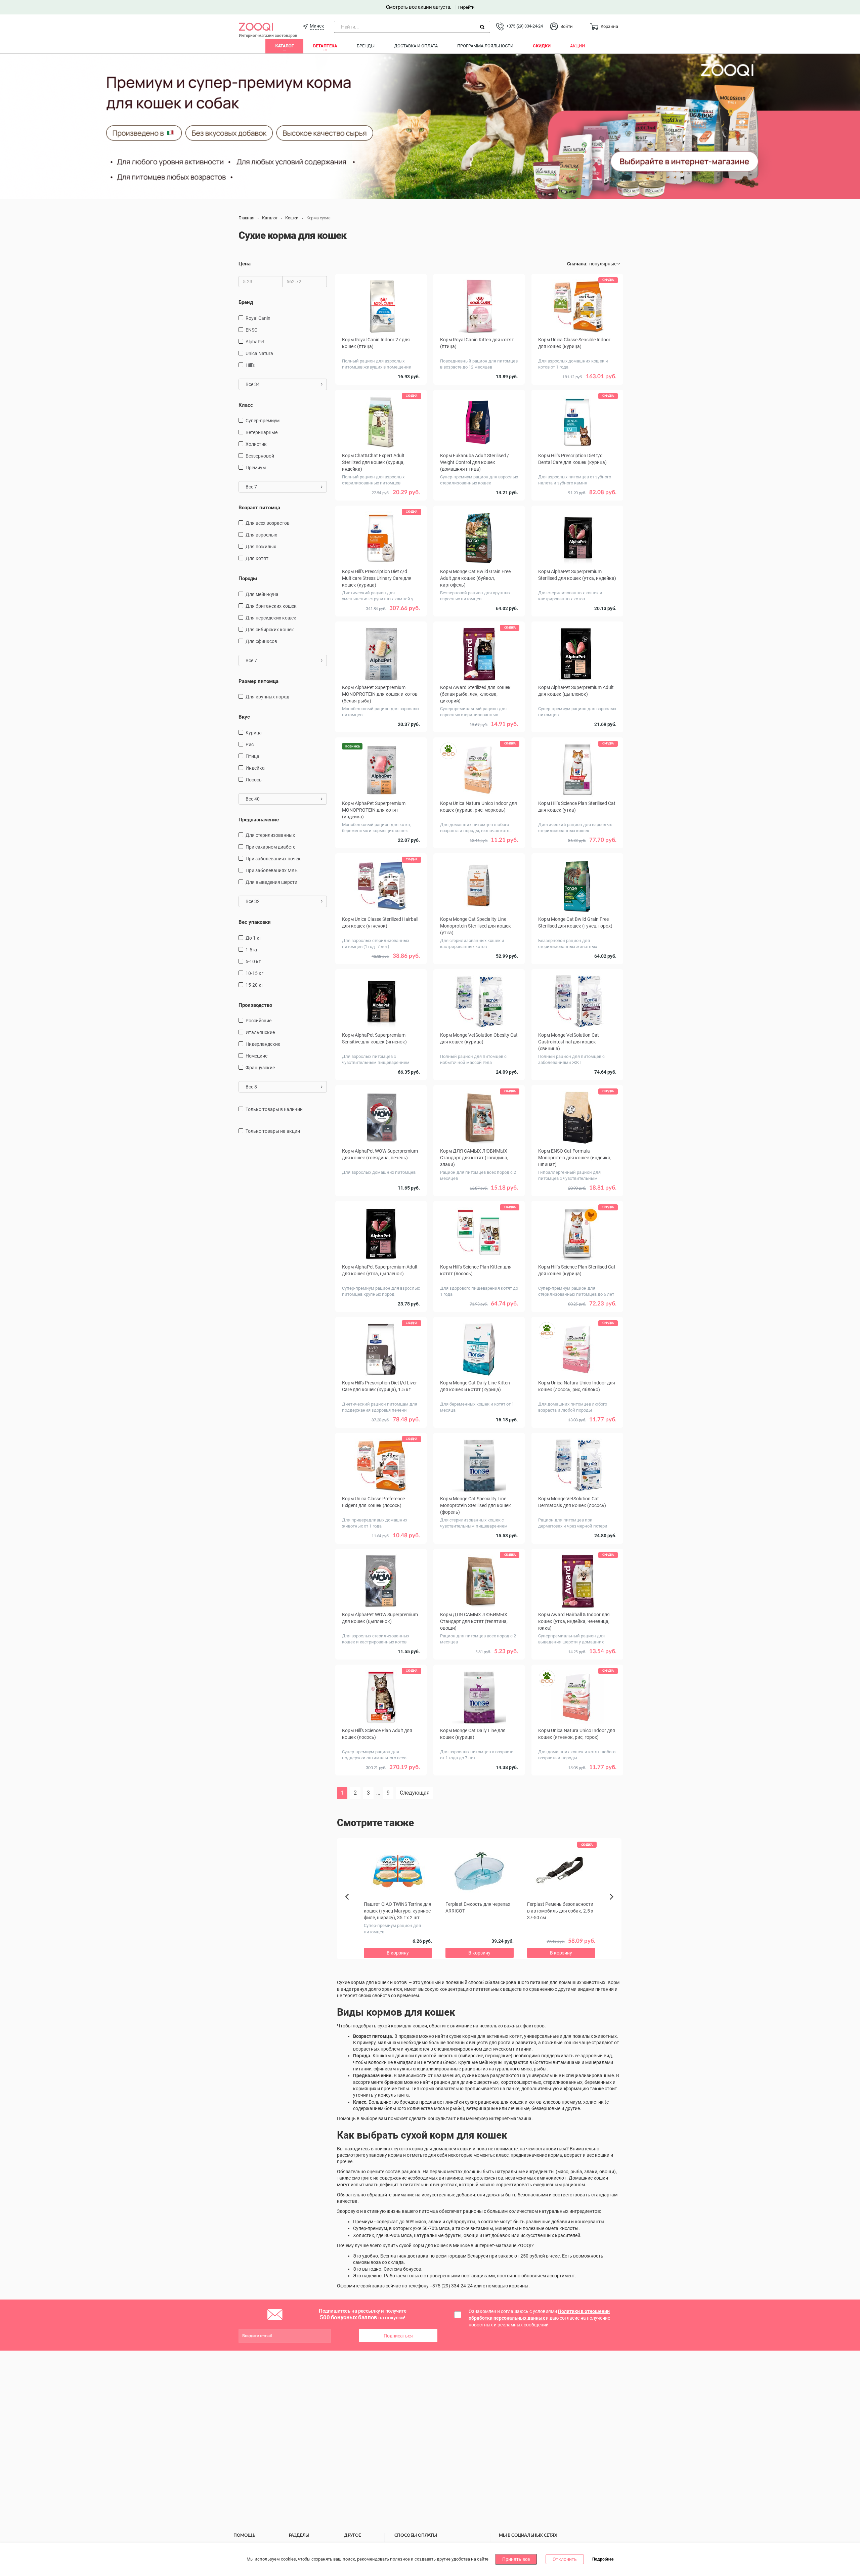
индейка (255, 768)
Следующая (415, 1793)
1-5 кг (252, 950)
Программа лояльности (485, 46)
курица (254, 733)
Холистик (256, 444)
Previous (350, 1908)
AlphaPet (255, 342)
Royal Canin (258, 318)
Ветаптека (325, 46)
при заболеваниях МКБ (272, 870)
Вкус (244, 717)
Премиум (256, 468)
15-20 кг (254, 985)
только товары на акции (273, 1131)
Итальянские (260, 1032)
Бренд (246, 302)
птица (252, 756)
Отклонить (565, 2559)
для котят (257, 558)
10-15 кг (254, 973)
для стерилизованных (270, 835)
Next (613, 1904)
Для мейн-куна (262, 594)
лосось (254, 780)
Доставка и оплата (416, 46)
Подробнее (603, 2560)
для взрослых (261, 535)
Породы (248, 578)
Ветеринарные (262, 432)
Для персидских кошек (271, 618)
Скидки (542, 46)
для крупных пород (267, 697)
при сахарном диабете (270, 847)
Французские (260, 1068)
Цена (245, 264)
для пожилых (261, 547)
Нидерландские (263, 1044)
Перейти (466, 7)
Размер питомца (259, 681)
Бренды (366, 46)
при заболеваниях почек (273, 859)
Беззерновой (260, 456)
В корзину (577, 386)
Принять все (516, 2559)
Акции (577, 46)
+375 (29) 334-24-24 (524, 26)
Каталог (284, 46)
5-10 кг (253, 961)
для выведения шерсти (271, 882)
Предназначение (259, 820)
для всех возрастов (268, 523)
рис (250, 744)
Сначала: (577, 264)
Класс (246, 405)
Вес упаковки (255, 922)
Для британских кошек (271, 606)
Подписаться (398, 2336)
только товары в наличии (274, 1109)
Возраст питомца (259, 508)
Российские (259, 1021)
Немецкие (256, 1056)
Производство (255, 1005)
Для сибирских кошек (270, 630)
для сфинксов (261, 641)
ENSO (252, 330)
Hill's (250, 365)
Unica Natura (259, 353)
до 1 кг (253, 938)
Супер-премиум (263, 421)
